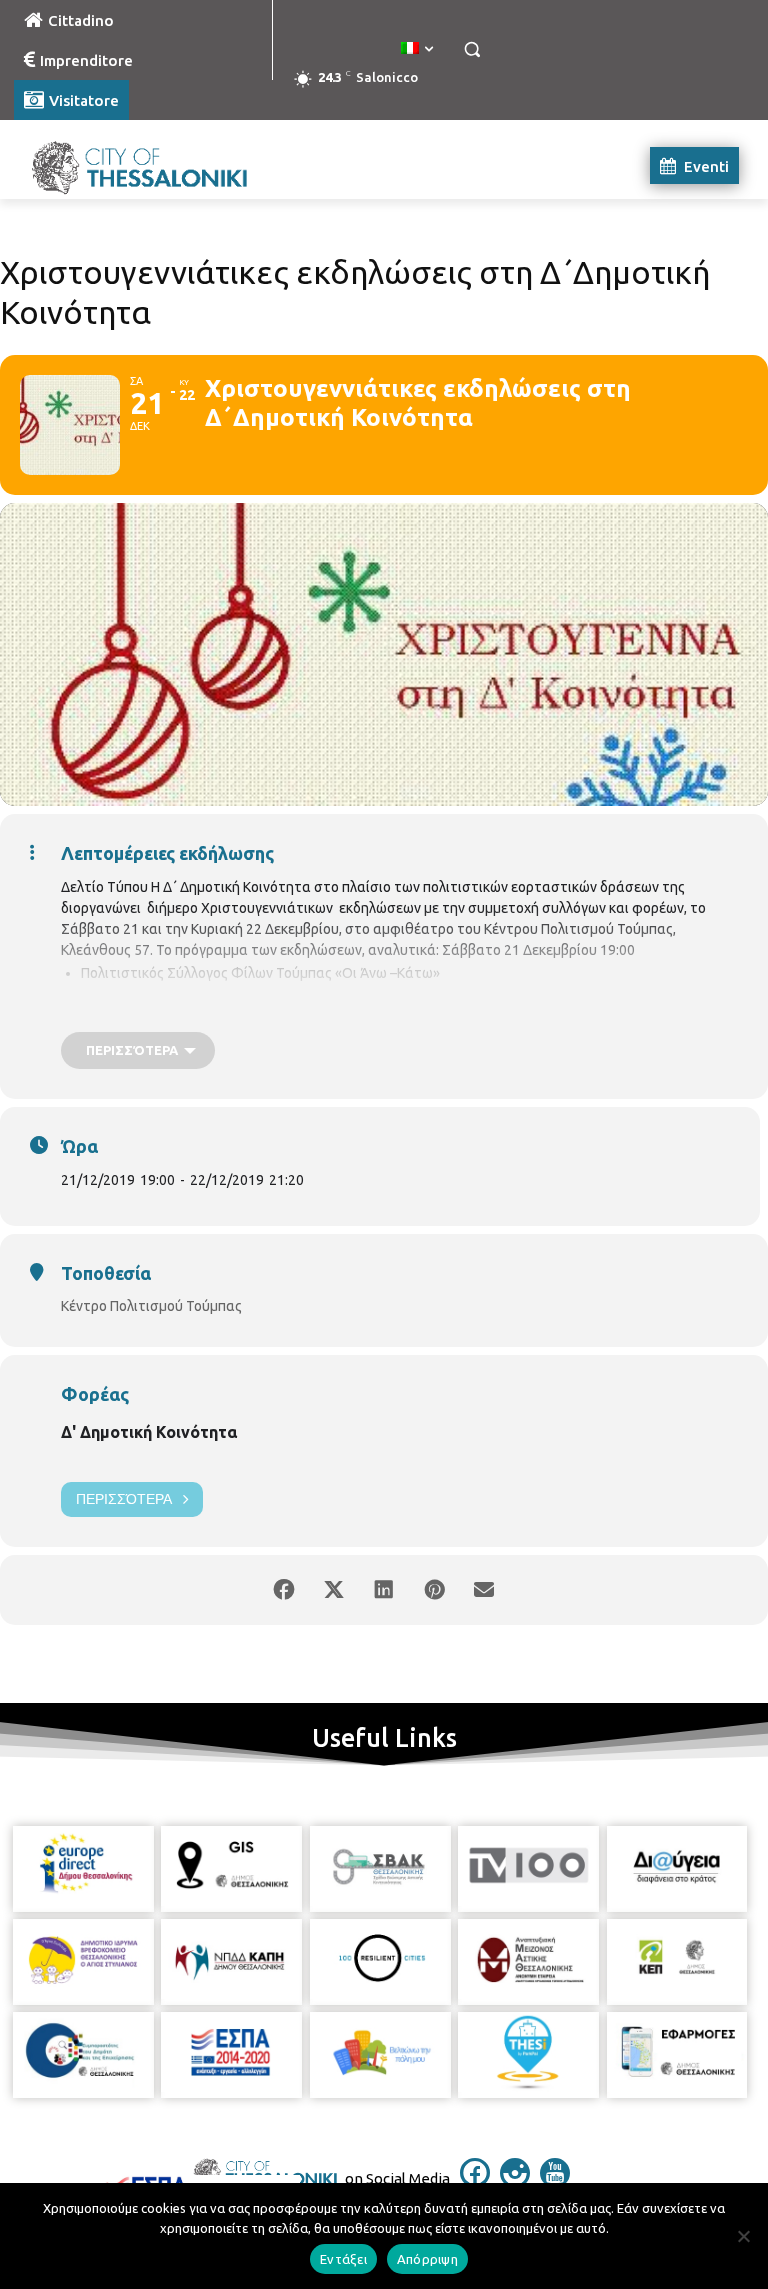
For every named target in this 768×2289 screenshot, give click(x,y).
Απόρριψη (427, 2259)
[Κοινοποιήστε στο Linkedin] (384, 1590)
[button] (471, 49)
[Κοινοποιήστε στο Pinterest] (434, 1590)
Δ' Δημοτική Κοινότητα (149, 1432)
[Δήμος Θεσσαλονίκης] (150, 165)
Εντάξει (343, 2259)
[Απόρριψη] (743, 2236)
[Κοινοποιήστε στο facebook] (284, 1590)
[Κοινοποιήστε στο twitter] (334, 1590)
